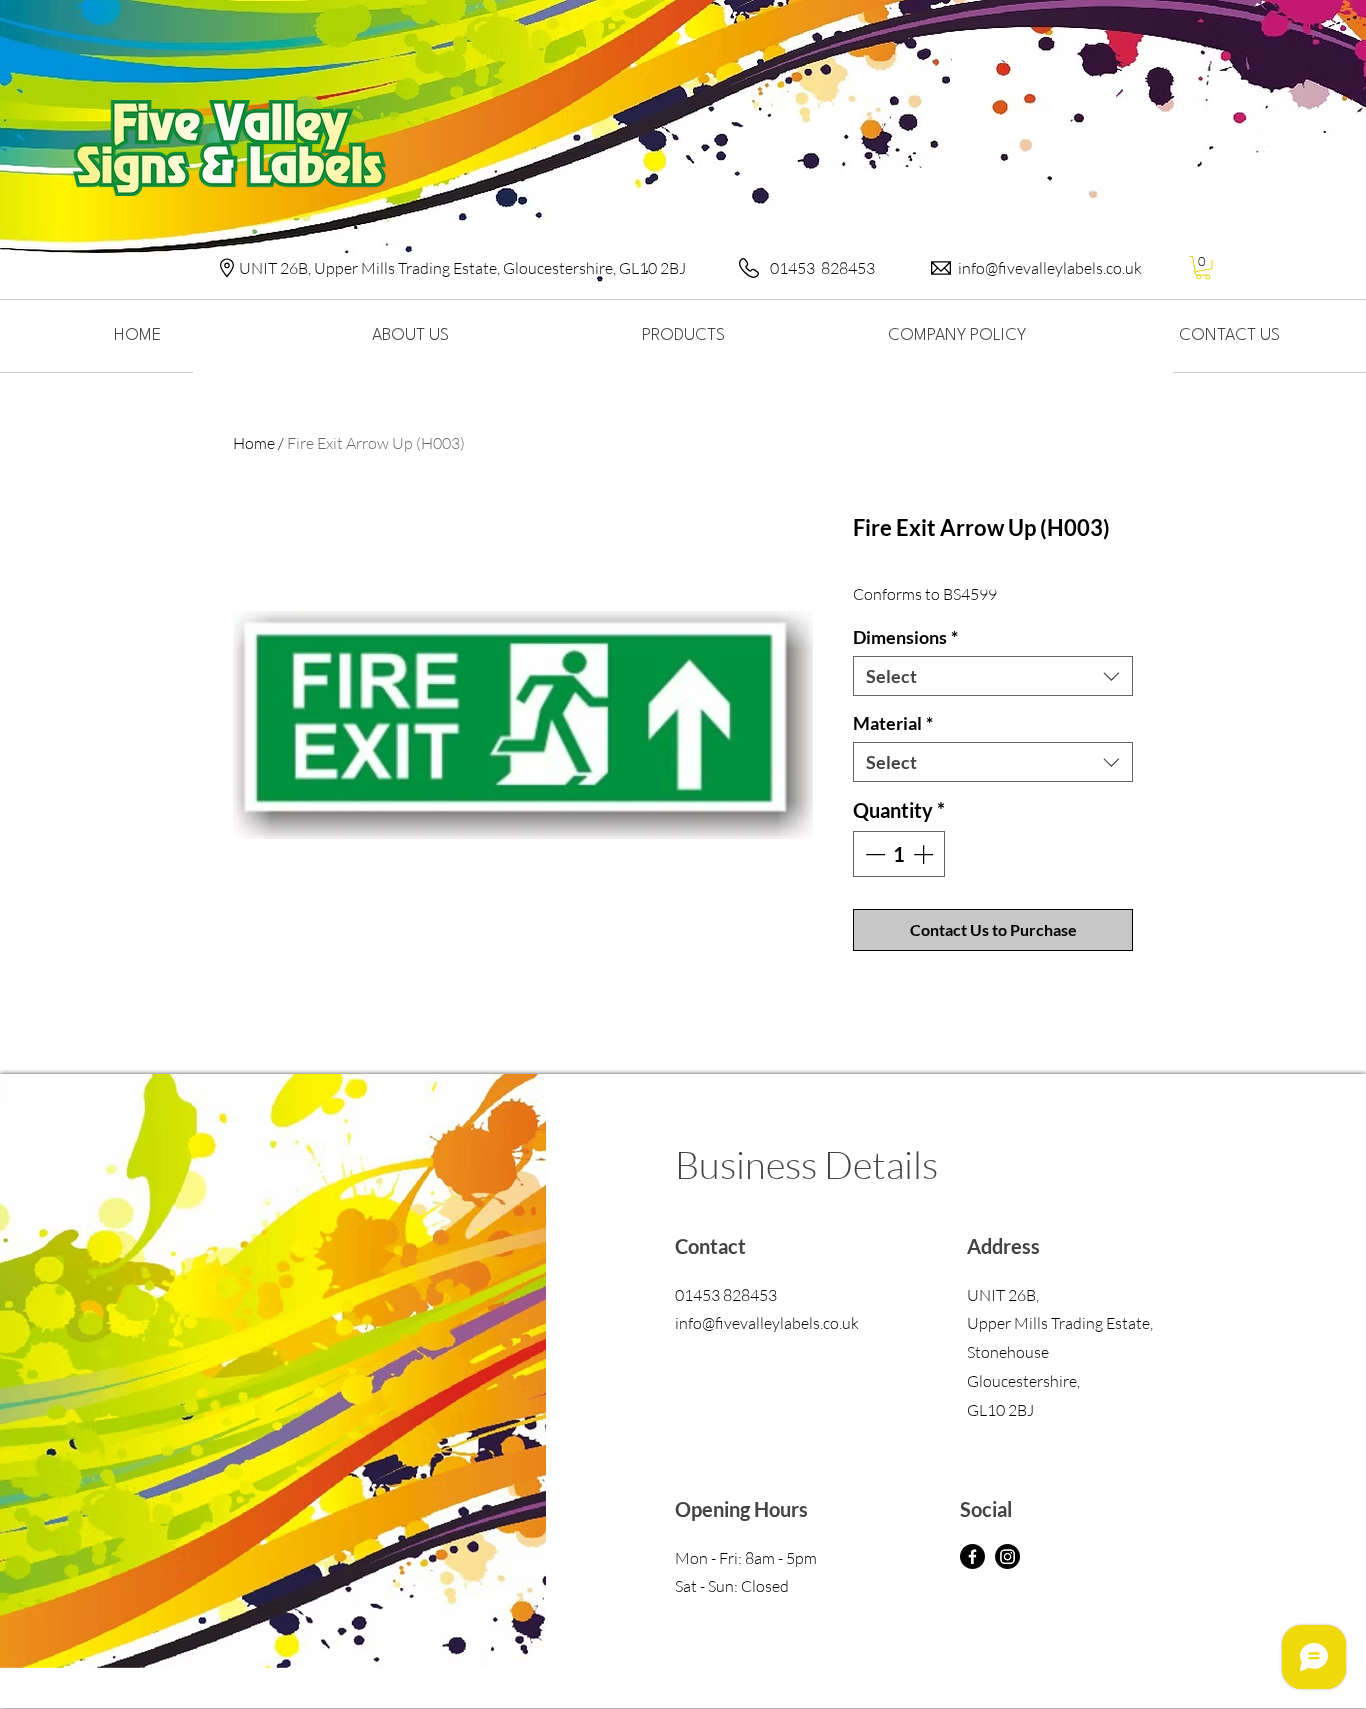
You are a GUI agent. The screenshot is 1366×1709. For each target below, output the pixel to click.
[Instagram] (1007, 1556)
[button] (1203, 268)
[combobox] (993, 676)
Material (893, 723)
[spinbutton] (899, 854)
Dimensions (905, 637)
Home (254, 443)
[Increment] (925, 854)
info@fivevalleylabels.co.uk (1050, 268)
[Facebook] (972, 1556)
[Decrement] (873, 854)
